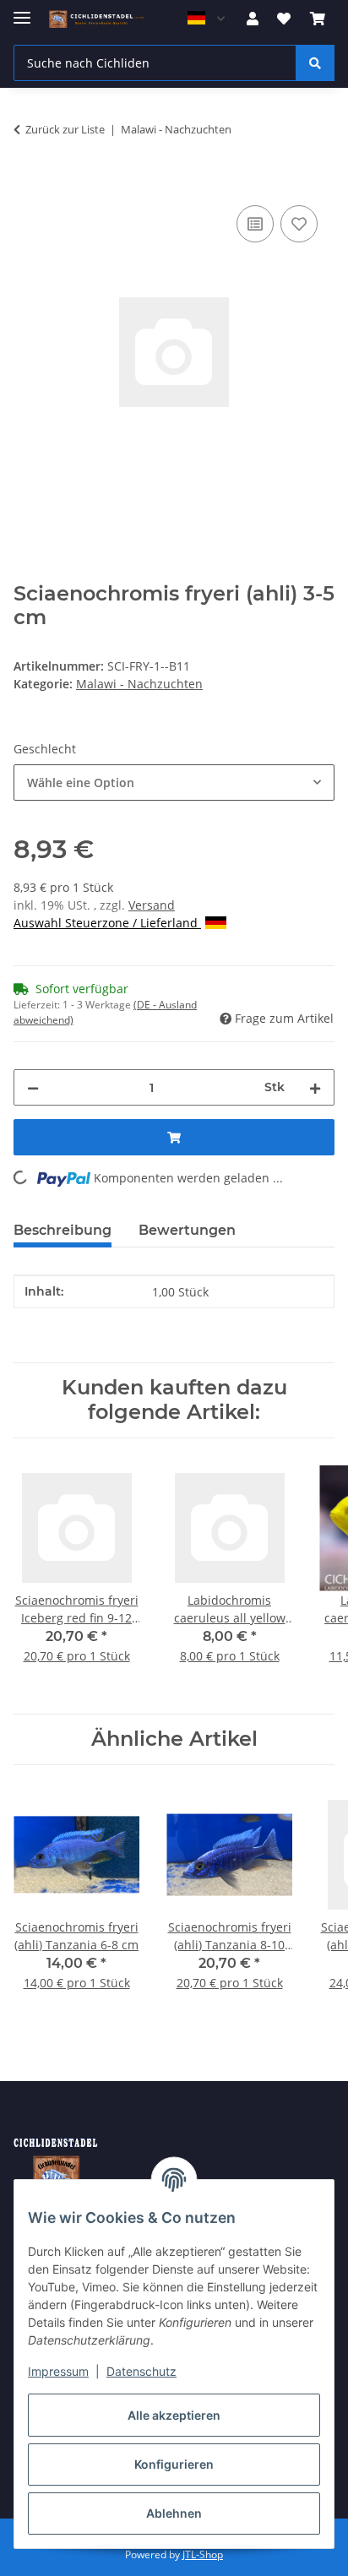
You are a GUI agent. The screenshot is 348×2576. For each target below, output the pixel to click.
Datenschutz (141, 2371)
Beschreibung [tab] (63, 1230)
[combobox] (174, 783)
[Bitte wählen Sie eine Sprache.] (206, 19)
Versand (152, 905)
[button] (253, 19)
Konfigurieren (174, 2464)
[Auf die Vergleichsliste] (255, 224)
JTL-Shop (203, 2554)
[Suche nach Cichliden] (315, 63)
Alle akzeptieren (174, 2415)
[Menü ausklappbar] (22, 11)
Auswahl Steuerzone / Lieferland (107, 923)
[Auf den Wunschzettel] (299, 224)
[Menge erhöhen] (315, 1087)
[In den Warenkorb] (27, 182)
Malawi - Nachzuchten (139, 684)
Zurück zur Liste (65, 129)
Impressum (58, 2371)
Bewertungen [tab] (187, 1230)
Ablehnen (174, 2513)
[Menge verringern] (33, 1087)
